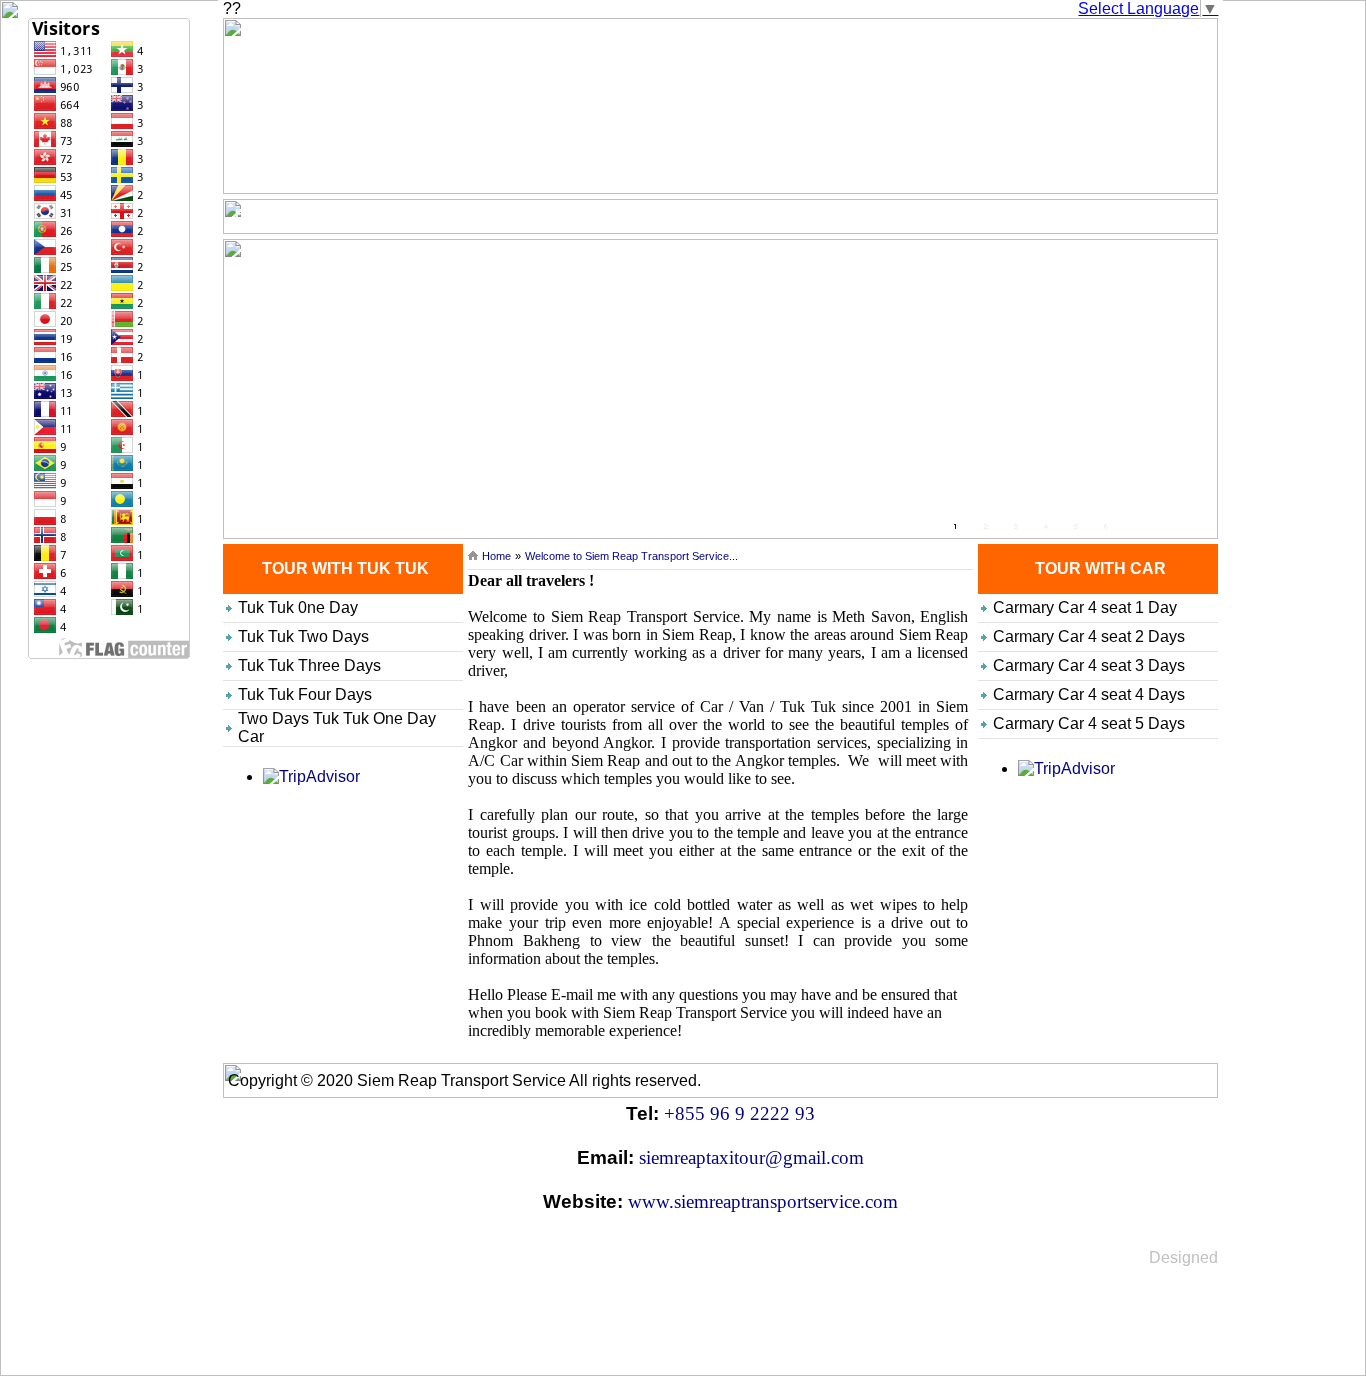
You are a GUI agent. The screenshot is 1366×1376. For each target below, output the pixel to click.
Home (253, 214)
